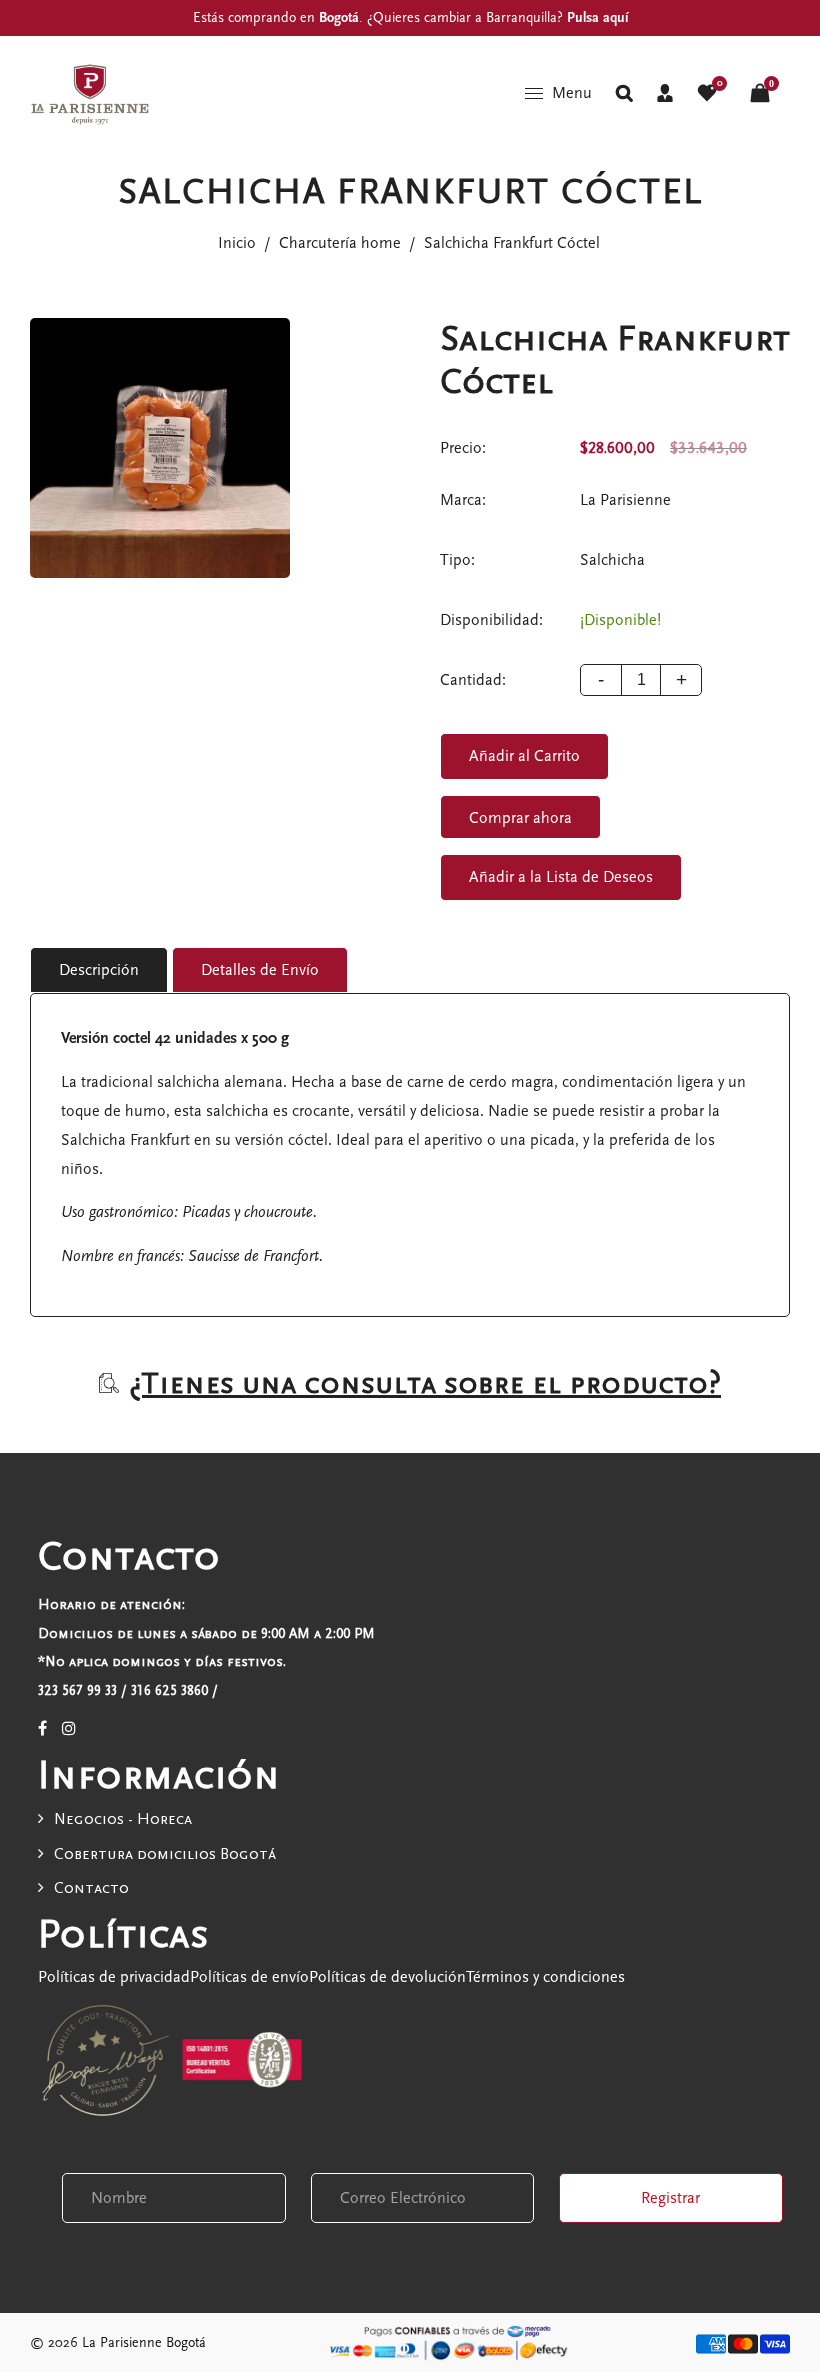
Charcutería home (340, 243)
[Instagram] (69, 1729)
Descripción (99, 970)
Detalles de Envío (260, 970)
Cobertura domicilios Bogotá (165, 1854)
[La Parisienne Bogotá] (90, 92)
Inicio (237, 243)
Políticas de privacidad (114, 1977)
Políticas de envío (249, 1977)
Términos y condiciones (545, 1977)
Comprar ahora (520, 818)
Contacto (91, 1888)
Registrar (670, 2198)
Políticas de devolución (387, 1977)
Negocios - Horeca (123, 1819)
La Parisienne (625, 500)
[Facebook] (42, 1729)
